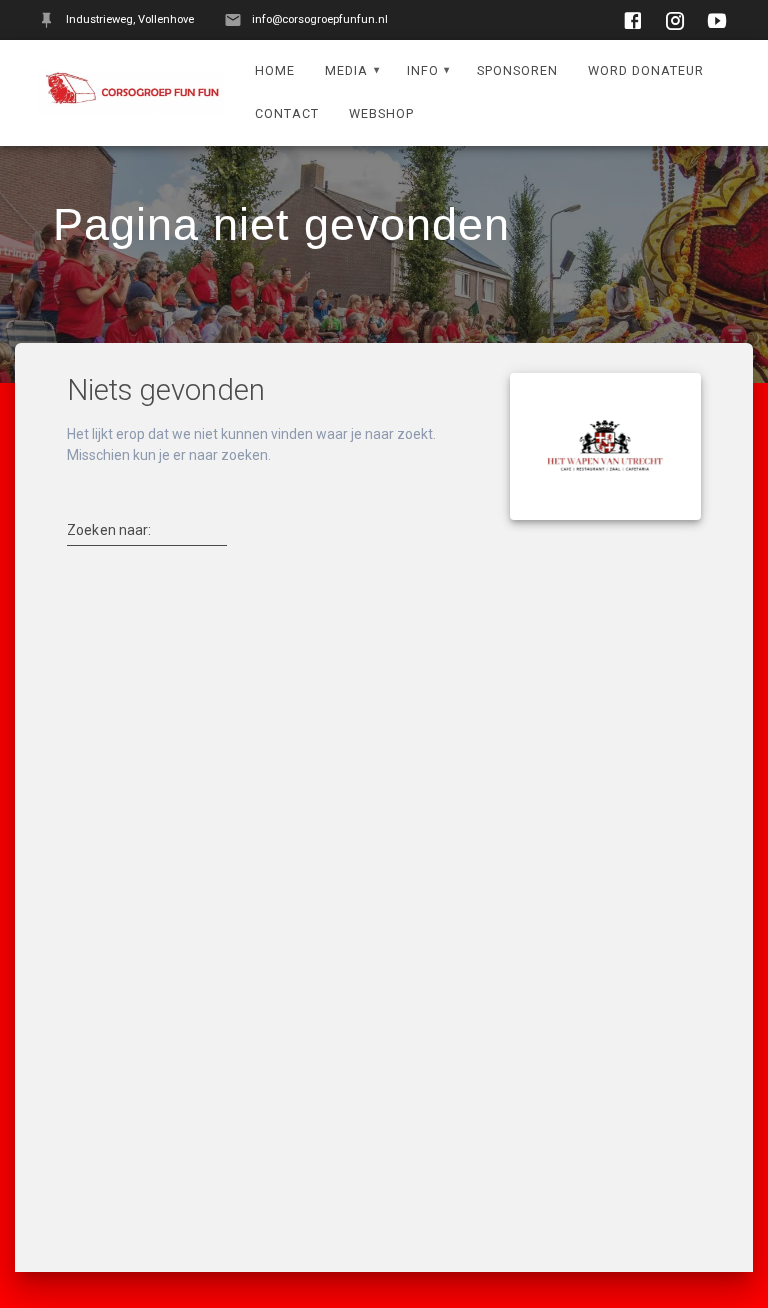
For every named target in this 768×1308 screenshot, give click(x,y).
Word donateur (646, 70)
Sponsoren (517, 70)
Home (275, 70)
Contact (287, 113)
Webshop (381, 113)
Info (423, 70)
